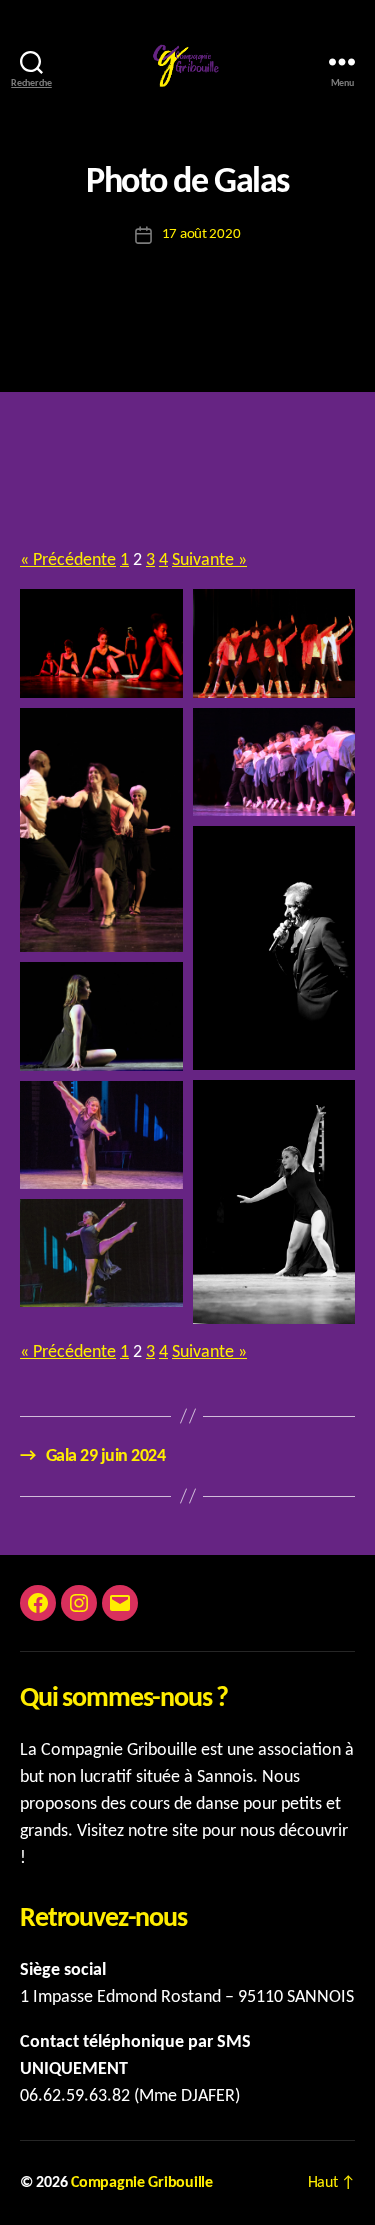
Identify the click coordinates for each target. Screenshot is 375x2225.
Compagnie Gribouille (142, 2183)
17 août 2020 (201, 234)
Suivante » (209, 560)
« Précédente (68, 560)
